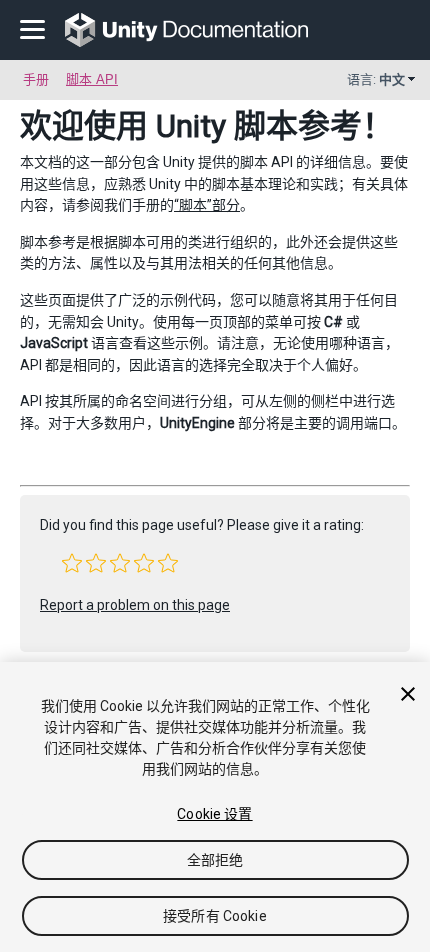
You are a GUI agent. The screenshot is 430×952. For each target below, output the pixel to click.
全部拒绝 (215, 860)
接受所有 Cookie (215, 916)
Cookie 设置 (214, 814)
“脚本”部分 (207, 205)
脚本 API (92, 79)
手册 (36, 79)
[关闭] (408, 694)
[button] (72, 563)
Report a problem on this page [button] (135, 605)
